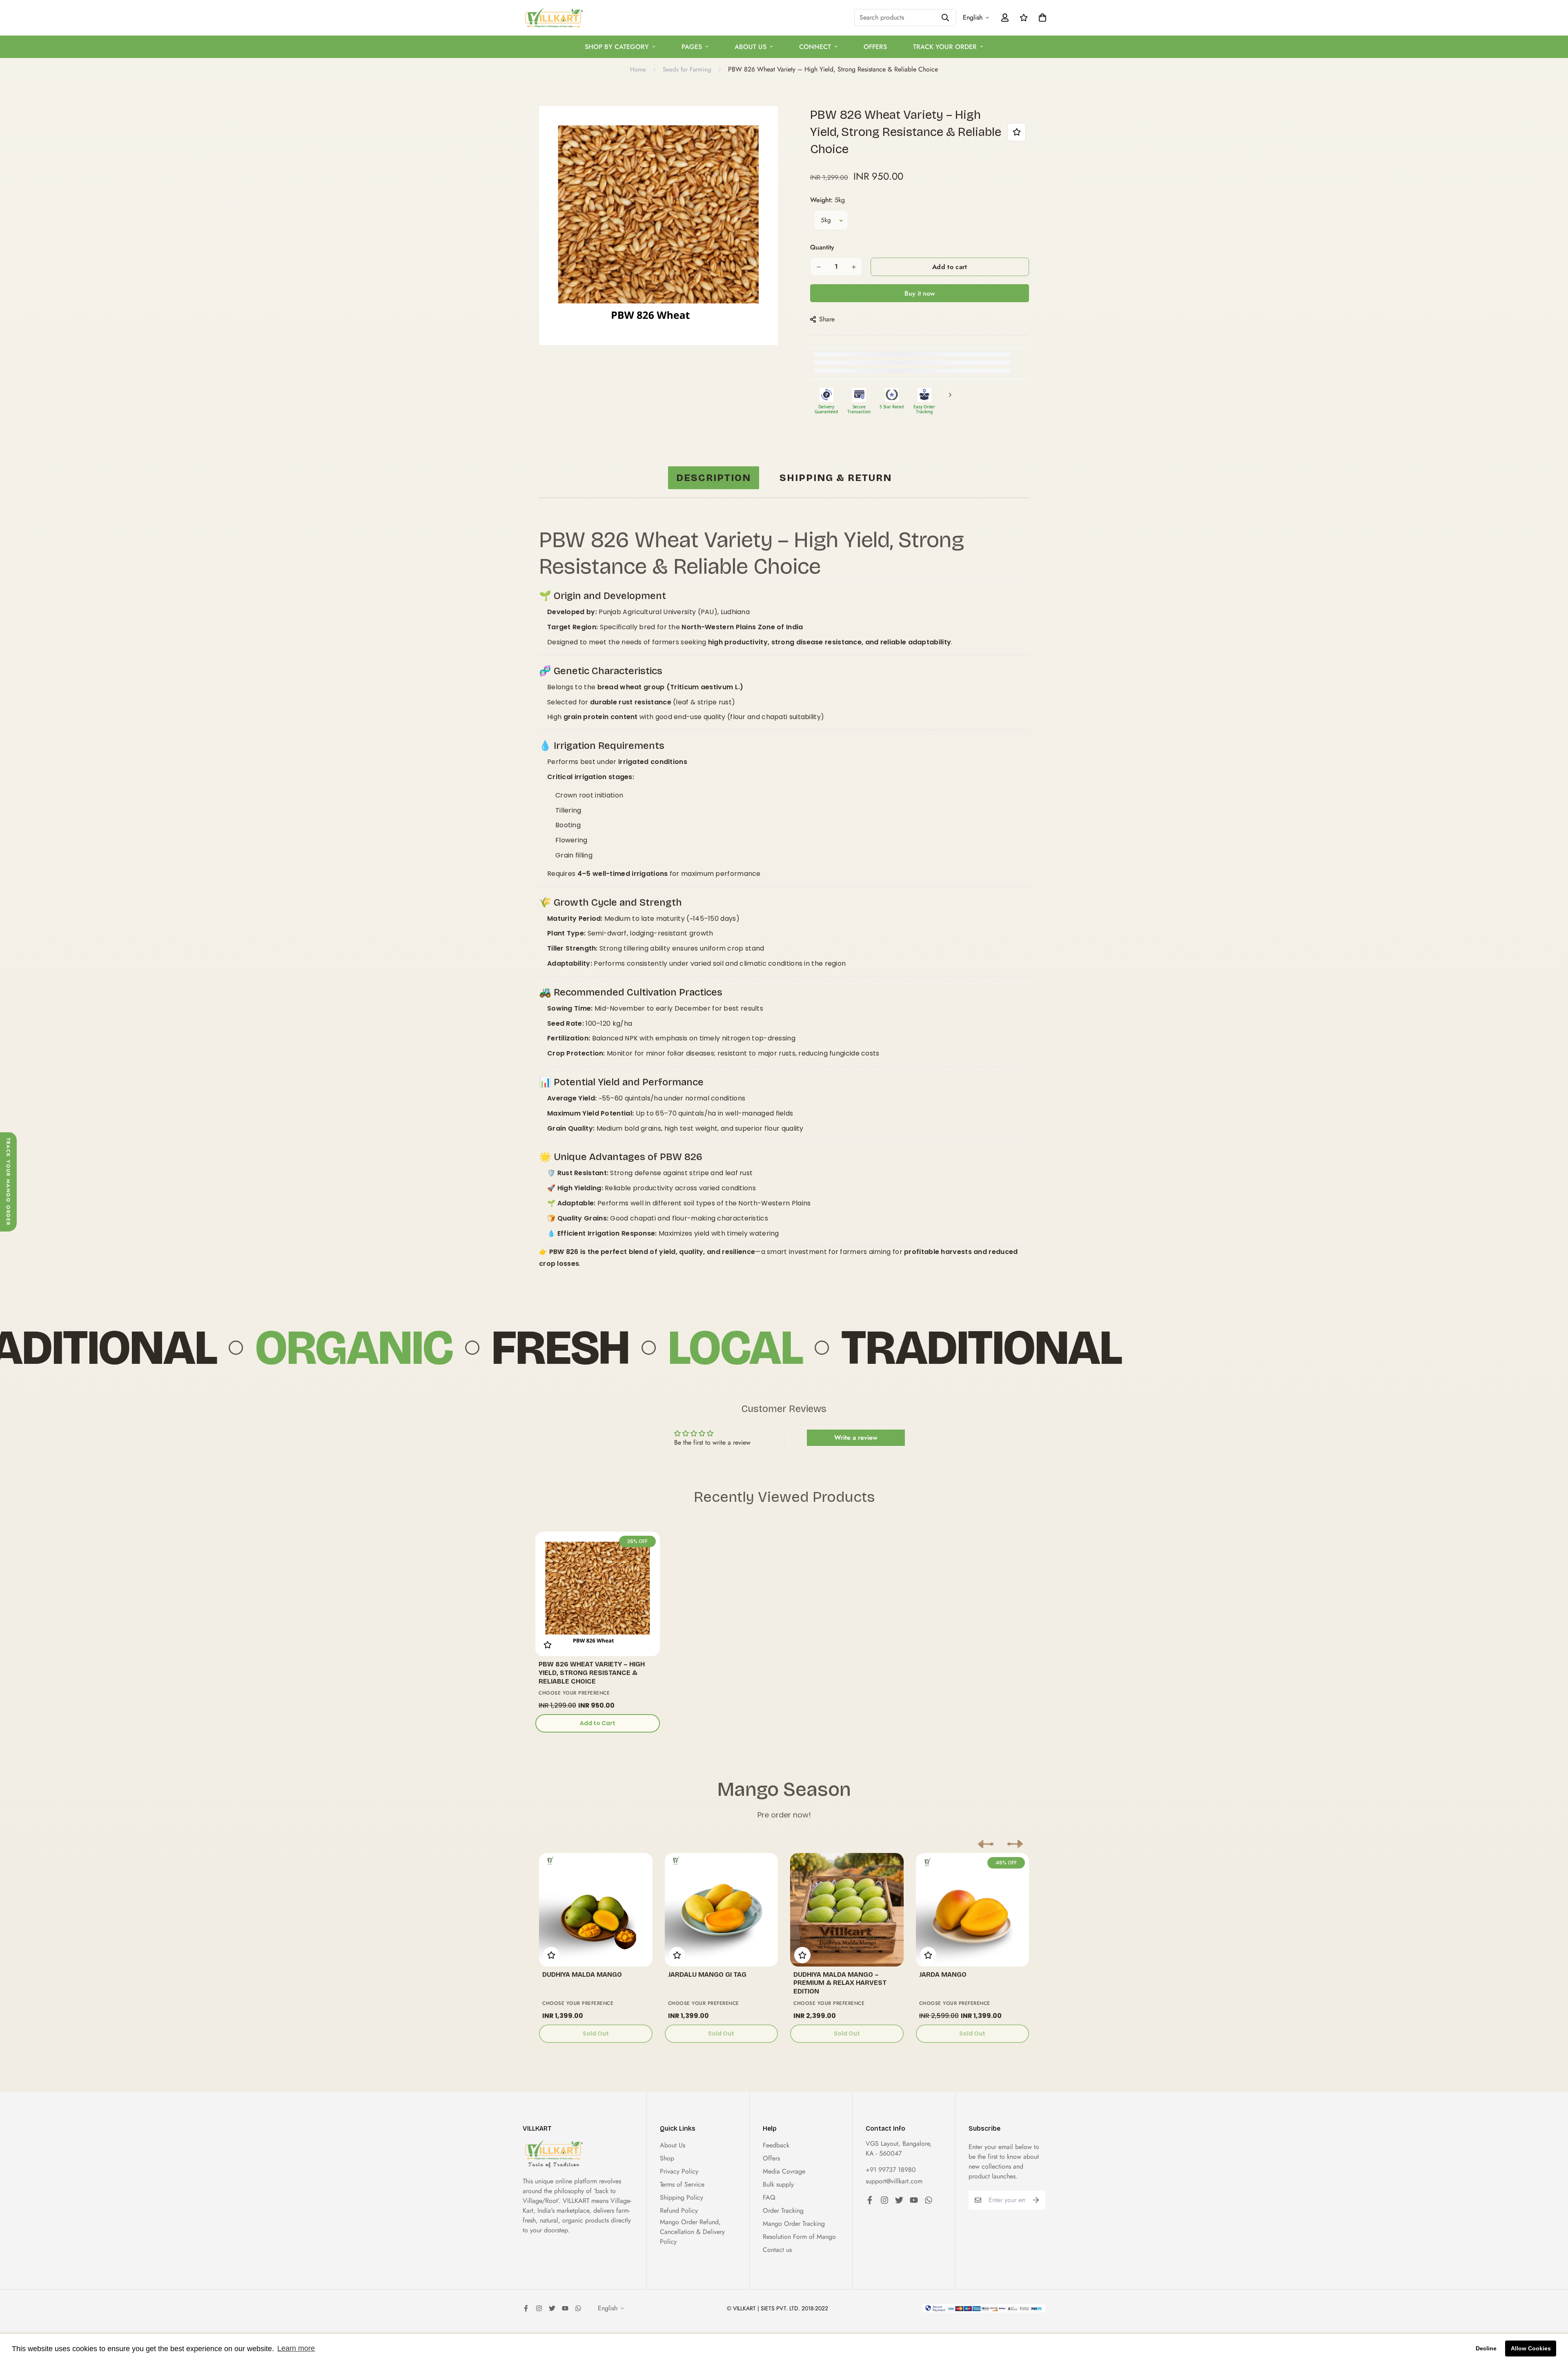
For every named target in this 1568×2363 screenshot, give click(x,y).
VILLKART (577, 2201)
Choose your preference (574, 1693)
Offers (875, 47)
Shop (667, 2158)
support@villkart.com (894, 2181)
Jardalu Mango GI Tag (707, 1974)
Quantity (822, 247)
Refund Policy (679, 2210)
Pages (692, 47)
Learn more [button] (296, 2348)
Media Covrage (784, 2171)
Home (638, 69)
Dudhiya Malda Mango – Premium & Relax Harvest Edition (840, 1983)
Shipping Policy (682, 2197)
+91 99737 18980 (891, 2170)
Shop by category (617, 47)
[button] (986, 1844)
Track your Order (945, 47)
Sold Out (596, 2033)
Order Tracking (783, 2210)
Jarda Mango (943, 1974)
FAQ (769, 2197)
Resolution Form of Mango (799, 2237)
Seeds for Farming (687, 69)
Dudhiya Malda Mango (582, 1974)
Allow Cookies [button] (1531, 2348)
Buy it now (920, 293)
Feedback (776, 2145)
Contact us (777, 2250)
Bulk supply (778, 2184)
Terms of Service (682, 2184)
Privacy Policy (679, 2171)
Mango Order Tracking (794, 2224)
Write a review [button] (856, 1438)
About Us (751, 47)
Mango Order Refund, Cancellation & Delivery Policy (692, 2232)
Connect (815, 47)
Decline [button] (1486, 2348)
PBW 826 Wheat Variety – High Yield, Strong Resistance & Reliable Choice (592, 1673)
